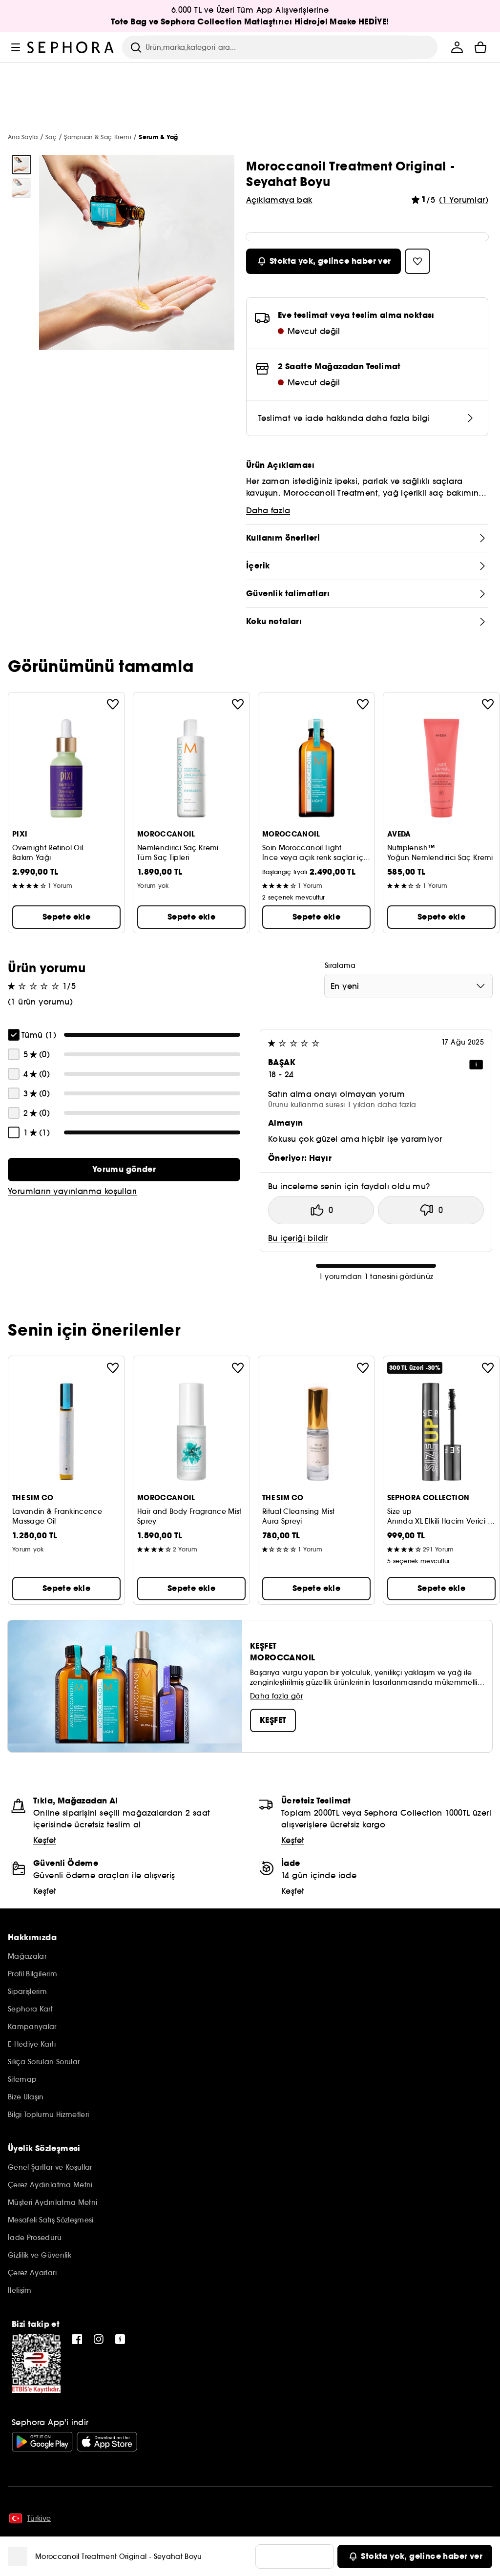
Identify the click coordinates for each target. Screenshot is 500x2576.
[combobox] (408, 986)
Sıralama (340, 965)
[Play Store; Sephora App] (42, 2442)
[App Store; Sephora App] (107, 2442)
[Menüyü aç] (16, 47)
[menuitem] (457, 47)
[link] (124, 1170)
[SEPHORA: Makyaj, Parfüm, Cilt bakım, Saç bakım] (71, 47)
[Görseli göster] (21, 165)
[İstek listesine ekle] (113, 704)
